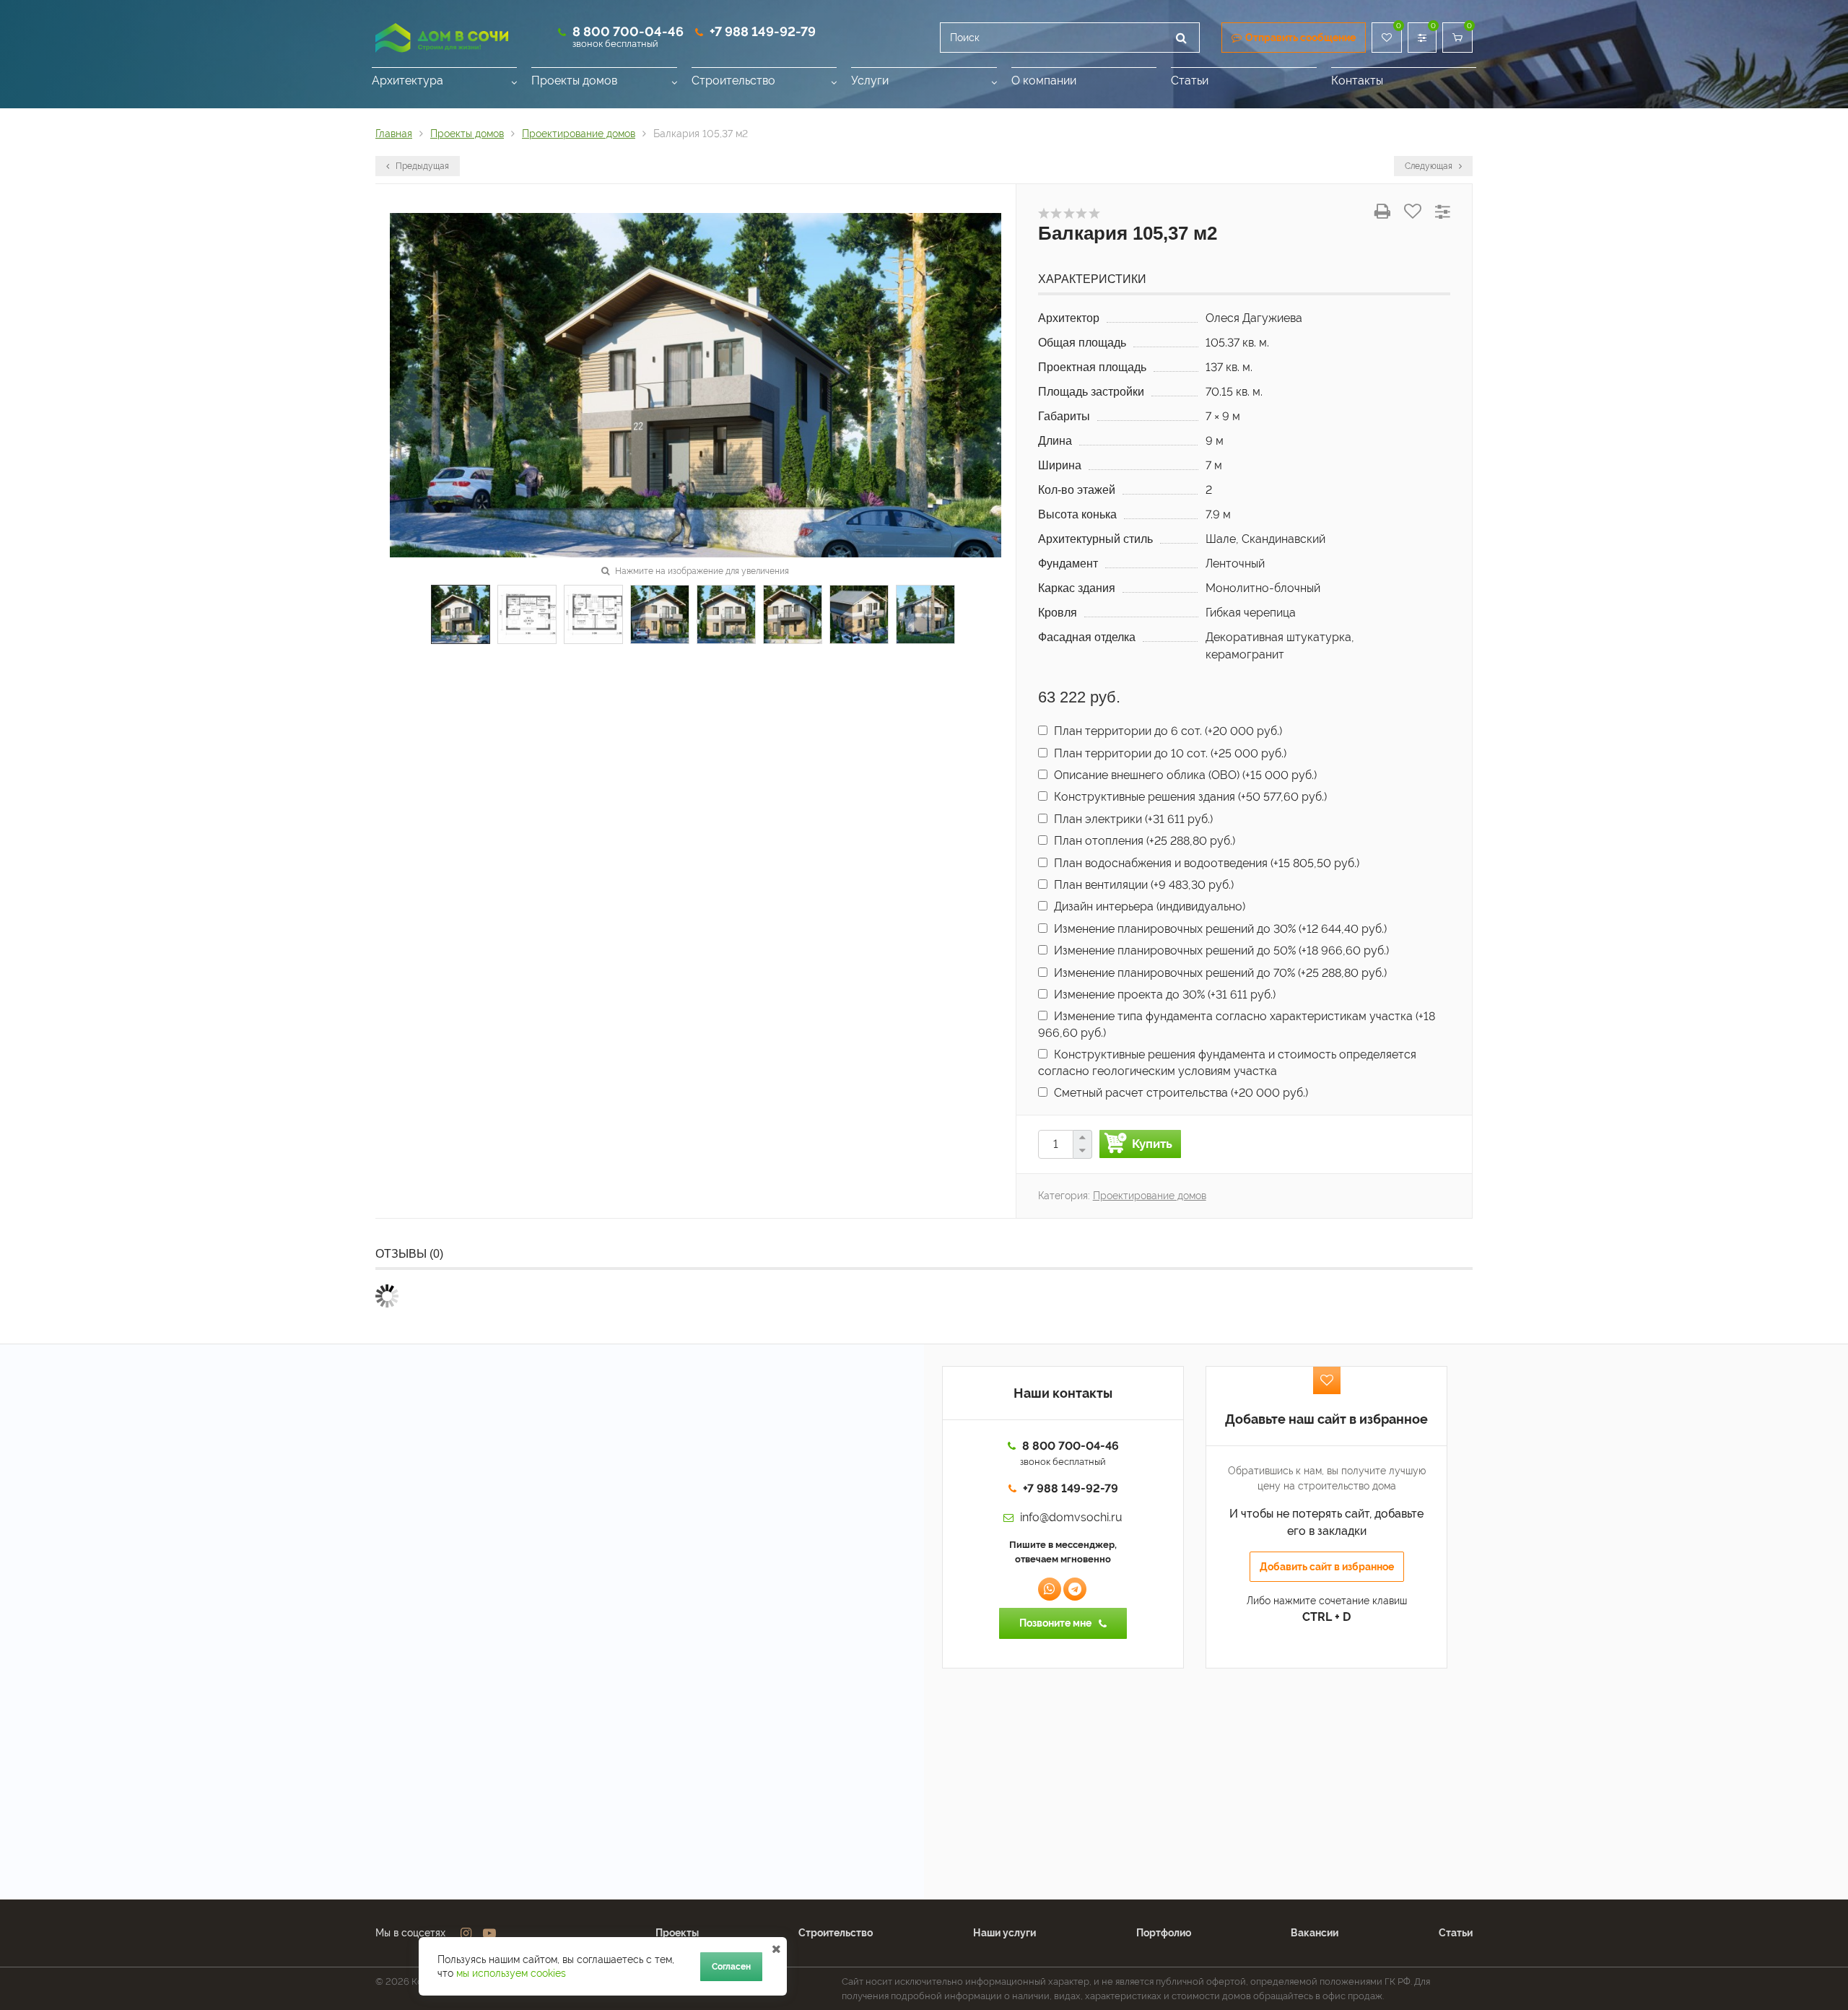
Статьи (1190, 81)
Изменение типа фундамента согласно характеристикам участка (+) (1237, 1024)
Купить (1152, 1144)
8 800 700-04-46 (628, 31)
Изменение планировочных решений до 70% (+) (1219, 973)
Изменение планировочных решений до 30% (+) (1219, 929)
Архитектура (407, 81)
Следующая (1430, 166)
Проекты (677, 1933)
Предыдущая (421, 166)
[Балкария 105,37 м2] (696, 384)
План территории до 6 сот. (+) (1167, 731)
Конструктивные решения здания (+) (1189, 797)
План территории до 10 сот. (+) (1169, 753)
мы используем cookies (511, 1973)
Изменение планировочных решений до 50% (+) (1220, 950)
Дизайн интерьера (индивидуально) (1148, 906)
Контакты (1357, 81)
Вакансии (1315, 1933)
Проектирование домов (1150, 1196)
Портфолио (1164, 1933)
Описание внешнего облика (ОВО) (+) (1184, 775)
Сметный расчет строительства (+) (1180, 1093)
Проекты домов (574, 81)
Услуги (870, 81)
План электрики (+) (1132, 819)
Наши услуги (1004, 1933)
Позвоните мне (1055, 1623)
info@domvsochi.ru (1071, 1517)
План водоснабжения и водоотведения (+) (1205, 863)
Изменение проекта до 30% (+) (1163, 995)
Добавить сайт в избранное (1327, 1567)
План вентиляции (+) (1142, 885)
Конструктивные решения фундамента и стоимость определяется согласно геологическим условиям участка (1227, 1062)
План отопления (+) (1143, 841)
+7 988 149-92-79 (763, 31)
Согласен (731, 1967)
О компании (1044, 81)
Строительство (733, 81)
